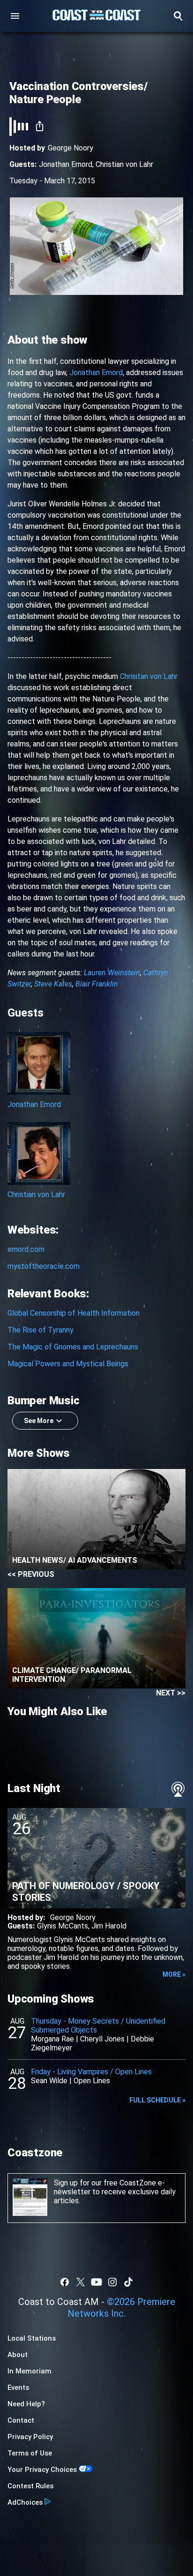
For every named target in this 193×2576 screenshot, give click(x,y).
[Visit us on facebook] (65, 2282)
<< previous (31, 1574)
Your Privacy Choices (42, 2470)
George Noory (71, 148)
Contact (21, 2420)
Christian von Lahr (124, 164)
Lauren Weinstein (112, 973)
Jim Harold (109, 1926)
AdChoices (25, 2502)
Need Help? (26, 2404)
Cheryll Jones (102, 2039)
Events (18, 2388)
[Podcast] (178, 1789)
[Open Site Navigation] (15, 16)
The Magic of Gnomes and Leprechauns (73, 1347)
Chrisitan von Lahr (149, 676)
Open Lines (92, 2081)
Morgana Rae (52, 2039)
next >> (171, 1693)
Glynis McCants (63, 1926)
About (18, 2355)
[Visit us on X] (81, 2282)
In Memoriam (30, 2371)
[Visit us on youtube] (96, 2282)
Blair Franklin (97, 984)
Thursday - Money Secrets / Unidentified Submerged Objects (98, 2026)
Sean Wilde (49, 2081)
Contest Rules (30, 2486)
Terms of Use (30, 2453)
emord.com (26, 1249)
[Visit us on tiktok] (128, 2282)
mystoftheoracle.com (44, 1266)
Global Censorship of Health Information (74, 1313)
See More (39, 1421)
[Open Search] (178, 16)
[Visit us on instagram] (112, 2282)
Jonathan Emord (66, 164)
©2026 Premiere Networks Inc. (121, 2308)
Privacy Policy (30, 2437)
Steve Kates (53, 984)
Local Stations (32, 2338)
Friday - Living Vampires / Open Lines (91, 2072)
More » (174, 1974)
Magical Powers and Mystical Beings (68, 1364)
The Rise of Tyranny (41, 1330)
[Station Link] (96, 16)
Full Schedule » (157, 2100)
